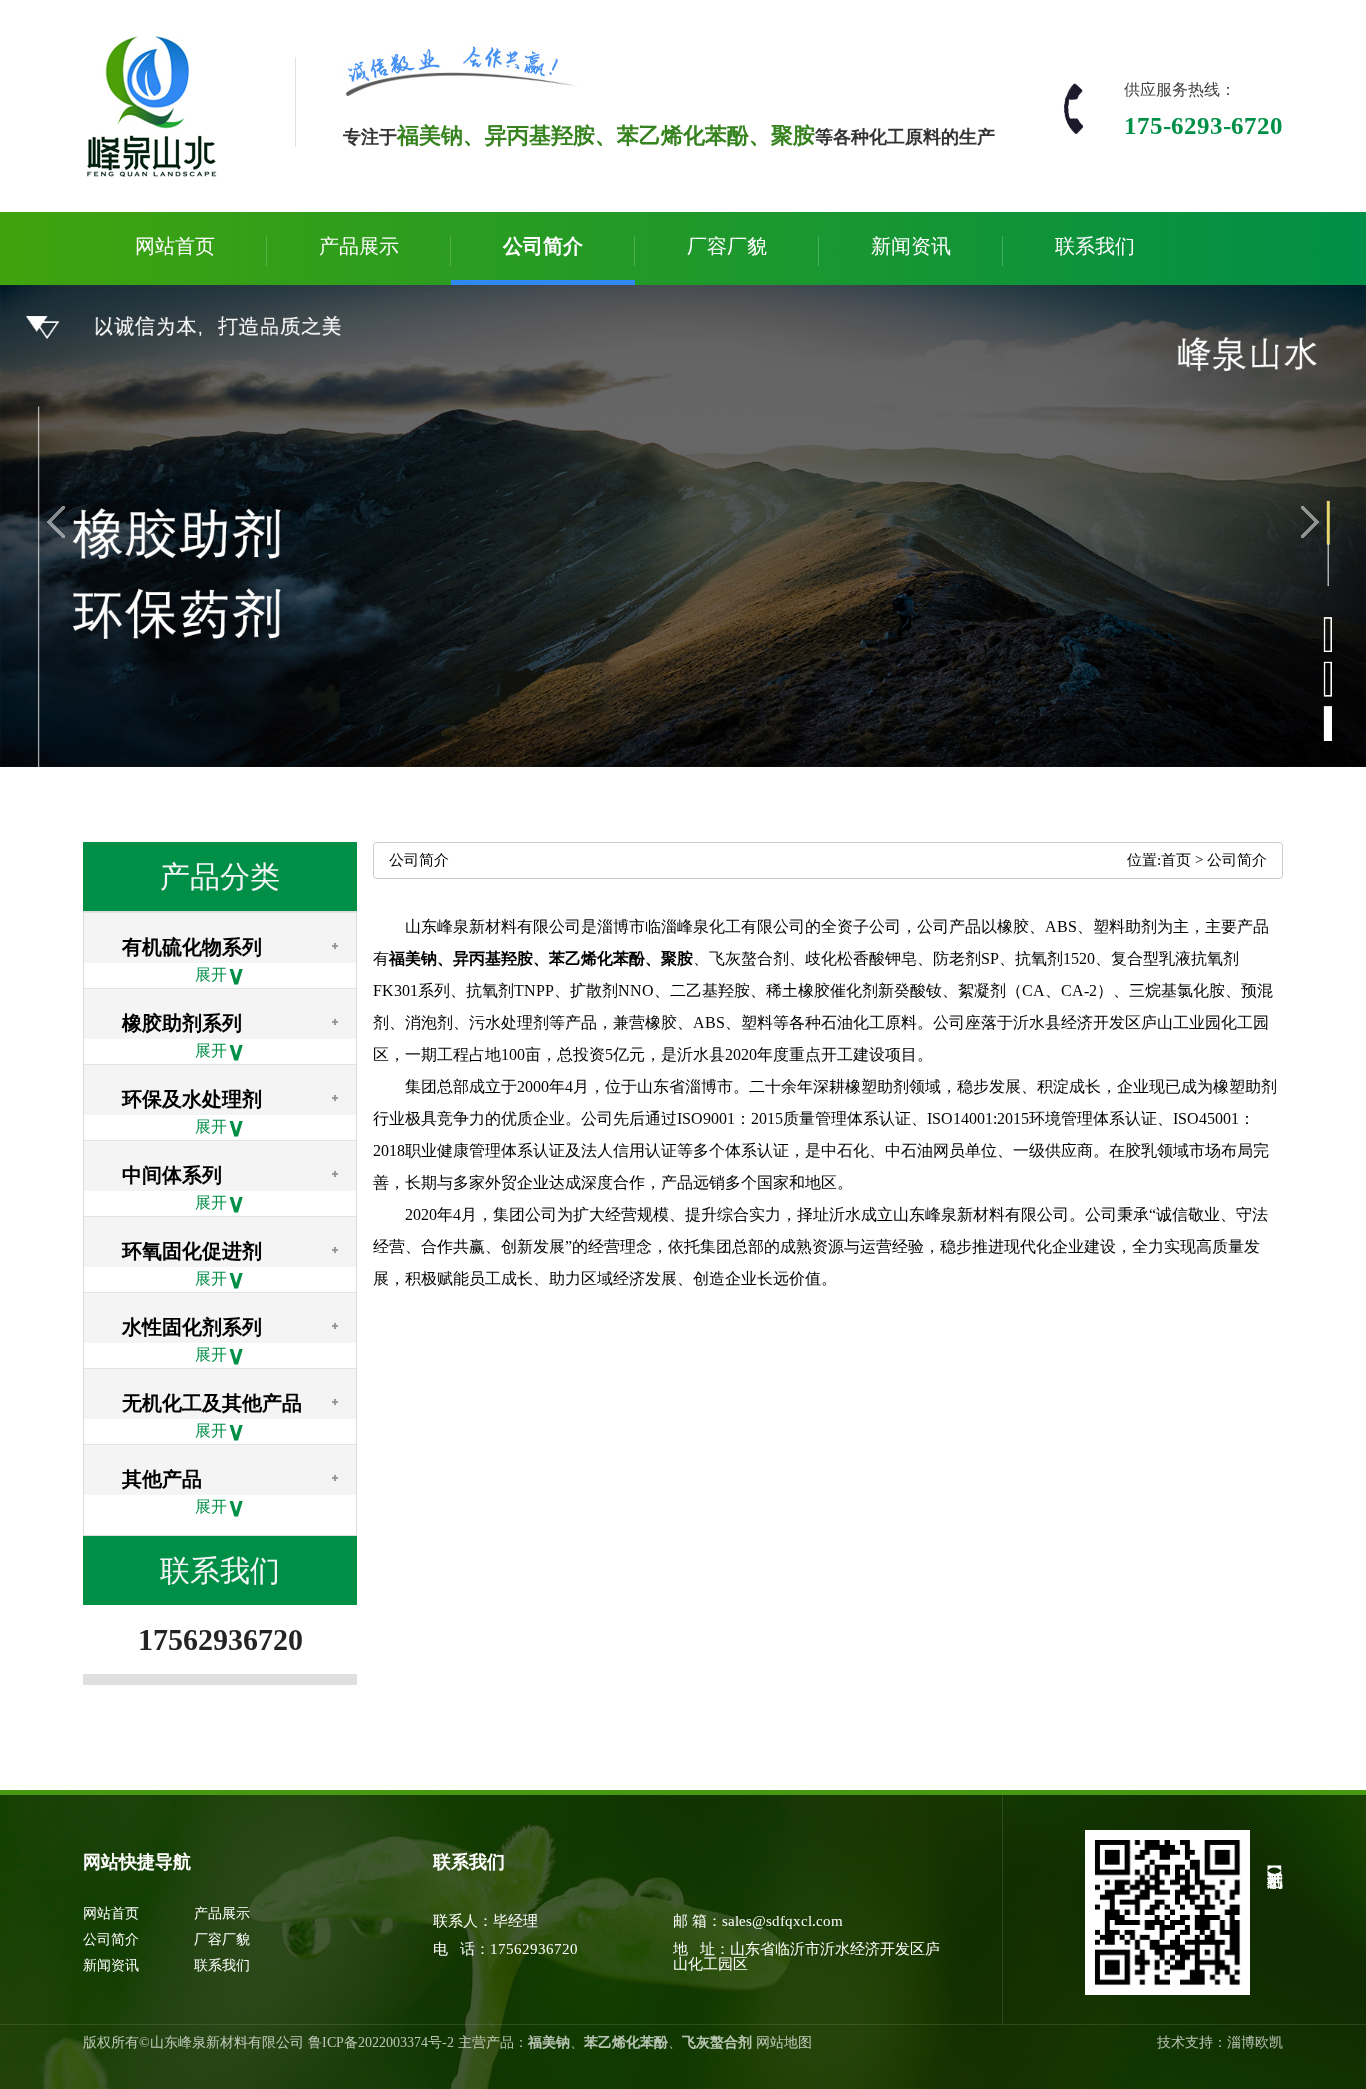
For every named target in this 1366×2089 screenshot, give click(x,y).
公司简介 (543, 246)
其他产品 (162, 1479)
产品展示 (359, 246)
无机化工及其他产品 (212, 1403)
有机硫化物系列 (192, 947)
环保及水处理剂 (192, 1099)
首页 (1176, 860)
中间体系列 (172, 1175)
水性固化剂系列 (192, 1327)
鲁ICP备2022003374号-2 (381, 2042)
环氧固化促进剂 (192, 1251)
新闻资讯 (911, 246)
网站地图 (784, 2042)
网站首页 (175, 246)
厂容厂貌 (727, 246)
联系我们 (1095, 246)
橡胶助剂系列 (182, 1023)
